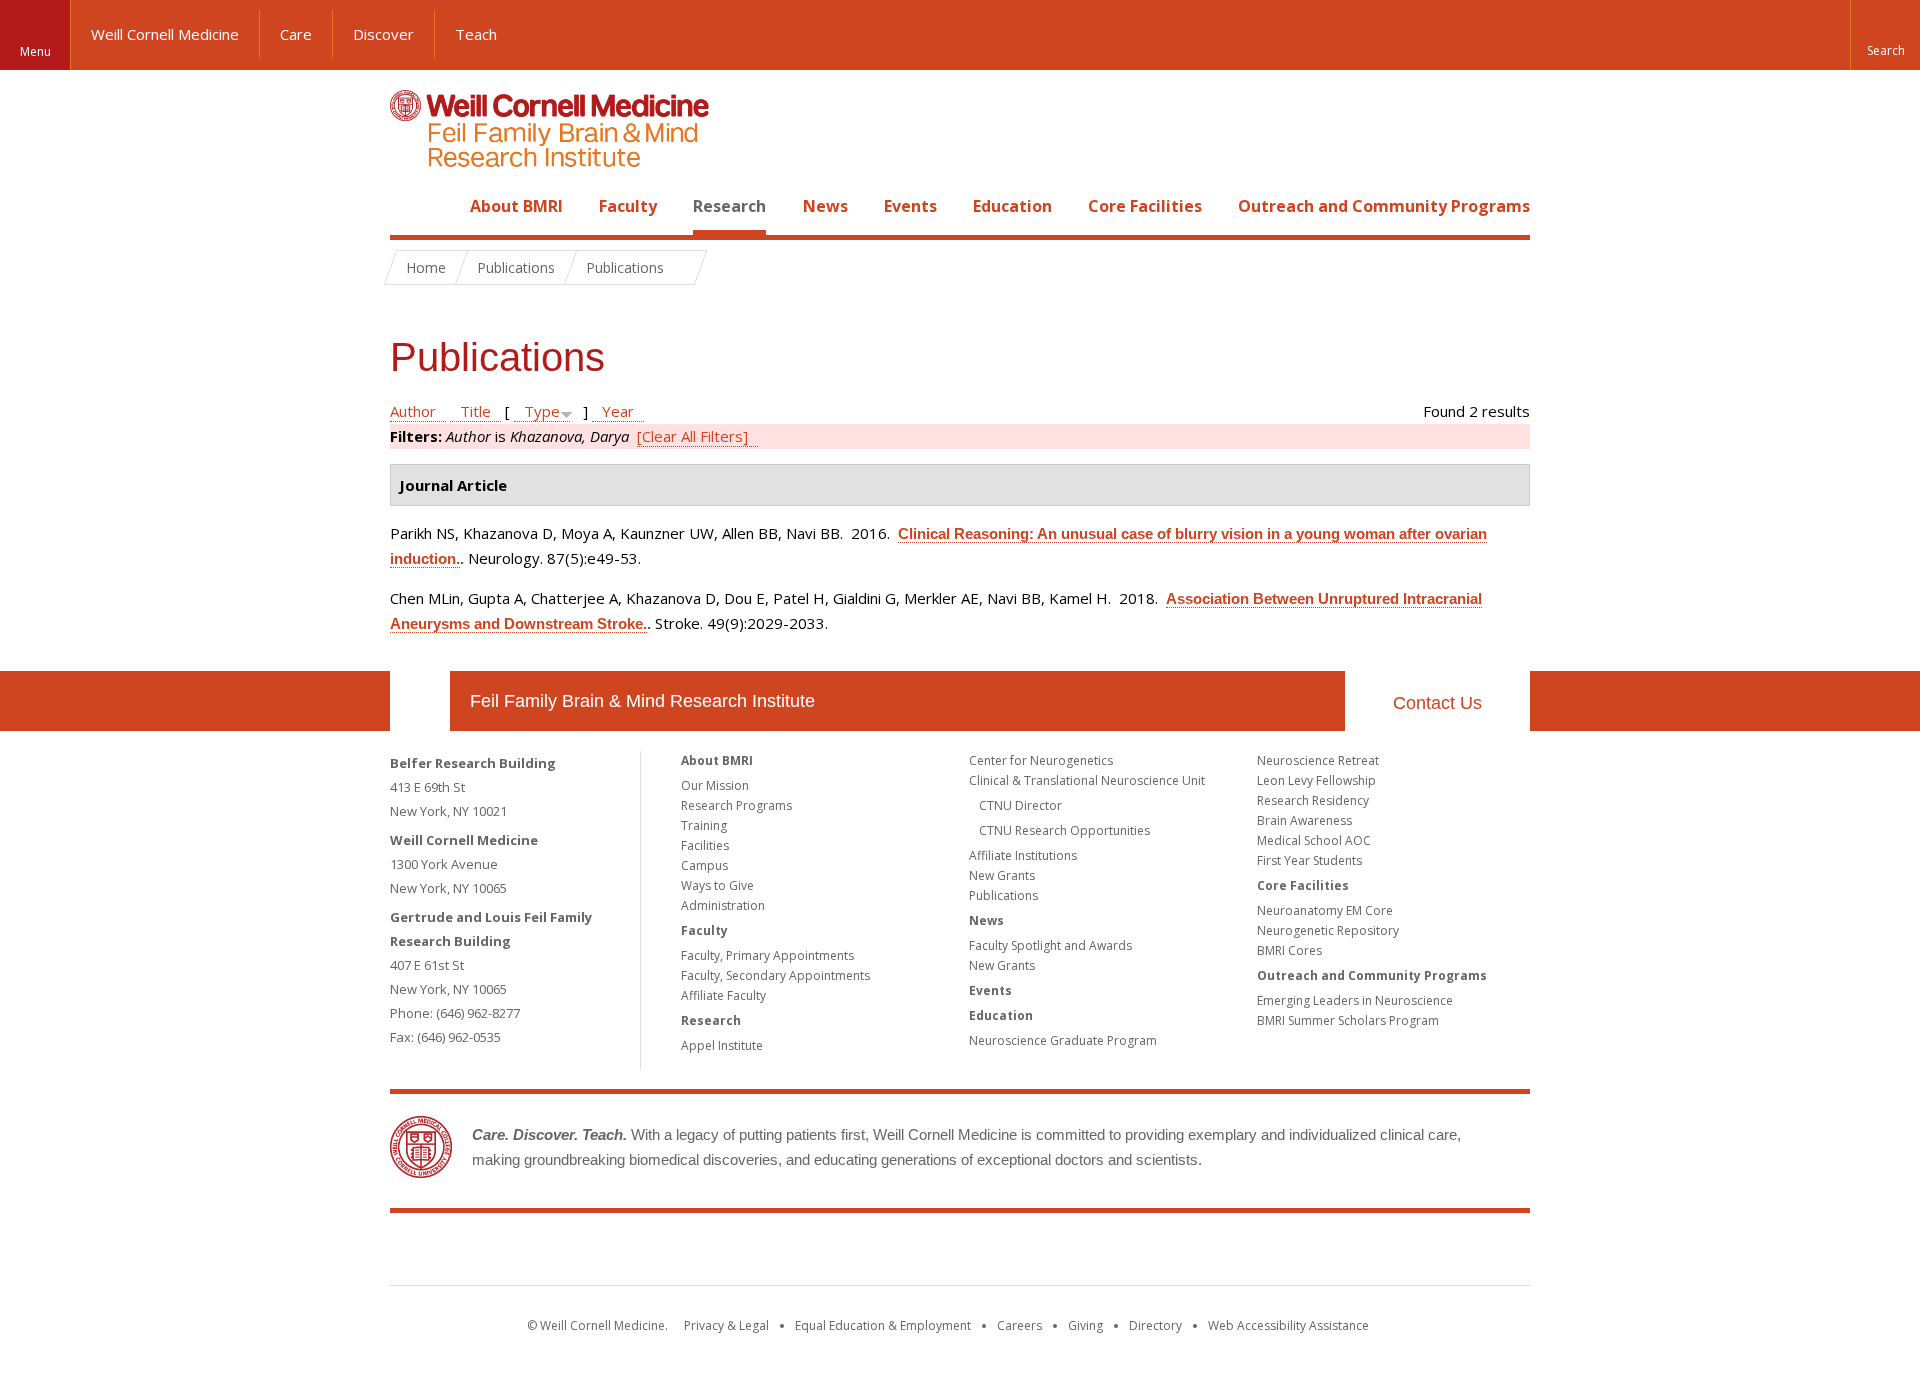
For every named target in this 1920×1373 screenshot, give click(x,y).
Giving (1085, 1325)
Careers (1019, 1325)
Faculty (628, 206)
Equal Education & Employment (883, 1325)
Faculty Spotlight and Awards (1050, 945)
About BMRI (516, 206)
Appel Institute (722, 1045)
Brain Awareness (1304, 820)
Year (618, 411)
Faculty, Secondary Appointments (775, 975)
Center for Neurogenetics (1041, 760)
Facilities (705, 845)
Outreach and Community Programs (1384, 206)
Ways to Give (717, 885)
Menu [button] (35, 51)
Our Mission (715, 785)
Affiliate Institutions (1023, 855)
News (825, 206)
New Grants (1002, 875)
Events (910, 206)
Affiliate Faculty (723, 995)
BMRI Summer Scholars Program (1348, 1020)
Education (1012, 206)
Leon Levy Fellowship (1316, 780)
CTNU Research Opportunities (1064, 830)
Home (412, 206)
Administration (723, 905)
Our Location (420, 701)
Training (704, 825)
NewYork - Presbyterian (1127, 1253)
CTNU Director (1020, 805)
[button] (1885, 35)
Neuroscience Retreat (1318, 760)
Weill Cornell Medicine (165, 34)
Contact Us (1437, 703)
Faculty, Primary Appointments (767, 955)
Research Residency (1313, 800)
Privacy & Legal (726, 1325)
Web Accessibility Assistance (1288, 1325)
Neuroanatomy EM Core (1325, 910)
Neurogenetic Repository (1328, 930)
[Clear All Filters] (692, 436)
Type (542, 411)
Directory (1155, 1325)
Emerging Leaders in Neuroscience (1355, 1000)
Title (475, 411)
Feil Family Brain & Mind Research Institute (642, 701)
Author (413, 411)
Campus (704, 865)
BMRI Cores (1289, 950)
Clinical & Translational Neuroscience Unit (1087, 780)
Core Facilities (1145, 206)
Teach (476, 34)
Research (729, 206)
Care (296, 34)
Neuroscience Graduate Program (1063, 1040)
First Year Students (1309, 860)
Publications (1003, 895)
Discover (383, 34)
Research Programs (736, 805)
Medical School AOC (1314, 840)
